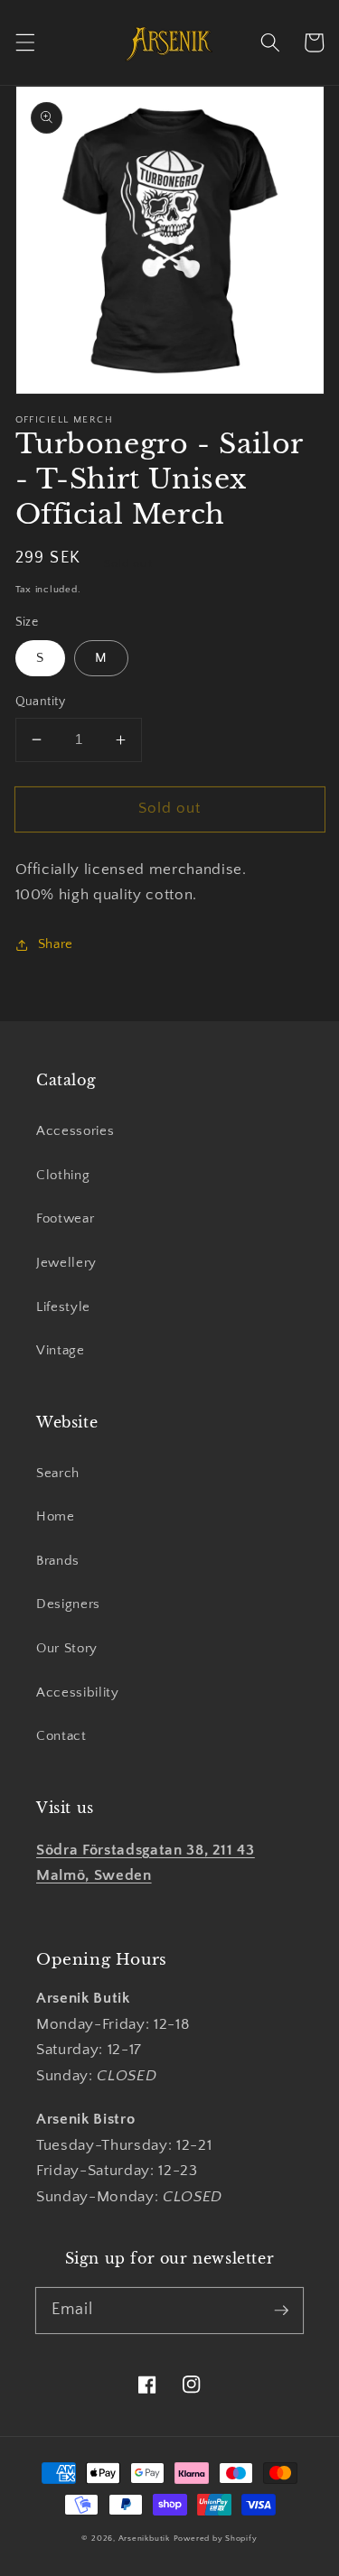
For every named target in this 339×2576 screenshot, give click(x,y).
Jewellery (66, 1263)
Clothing (63, 1175)
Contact (61, 1736)
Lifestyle (63, 1307)
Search (58, 1473)
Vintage (61, 1350)
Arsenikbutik (144, 2538)
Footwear (65, 1218)
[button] (24, 42)
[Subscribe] (281, 2310)
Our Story (67, 1648)
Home (56, 1516)
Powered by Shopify (216, 2538)
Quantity (41, 702)
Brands (58, 1561)
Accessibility (78, 1693)
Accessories (75, 1131)
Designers (68, 1604)
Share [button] (56, 944)
